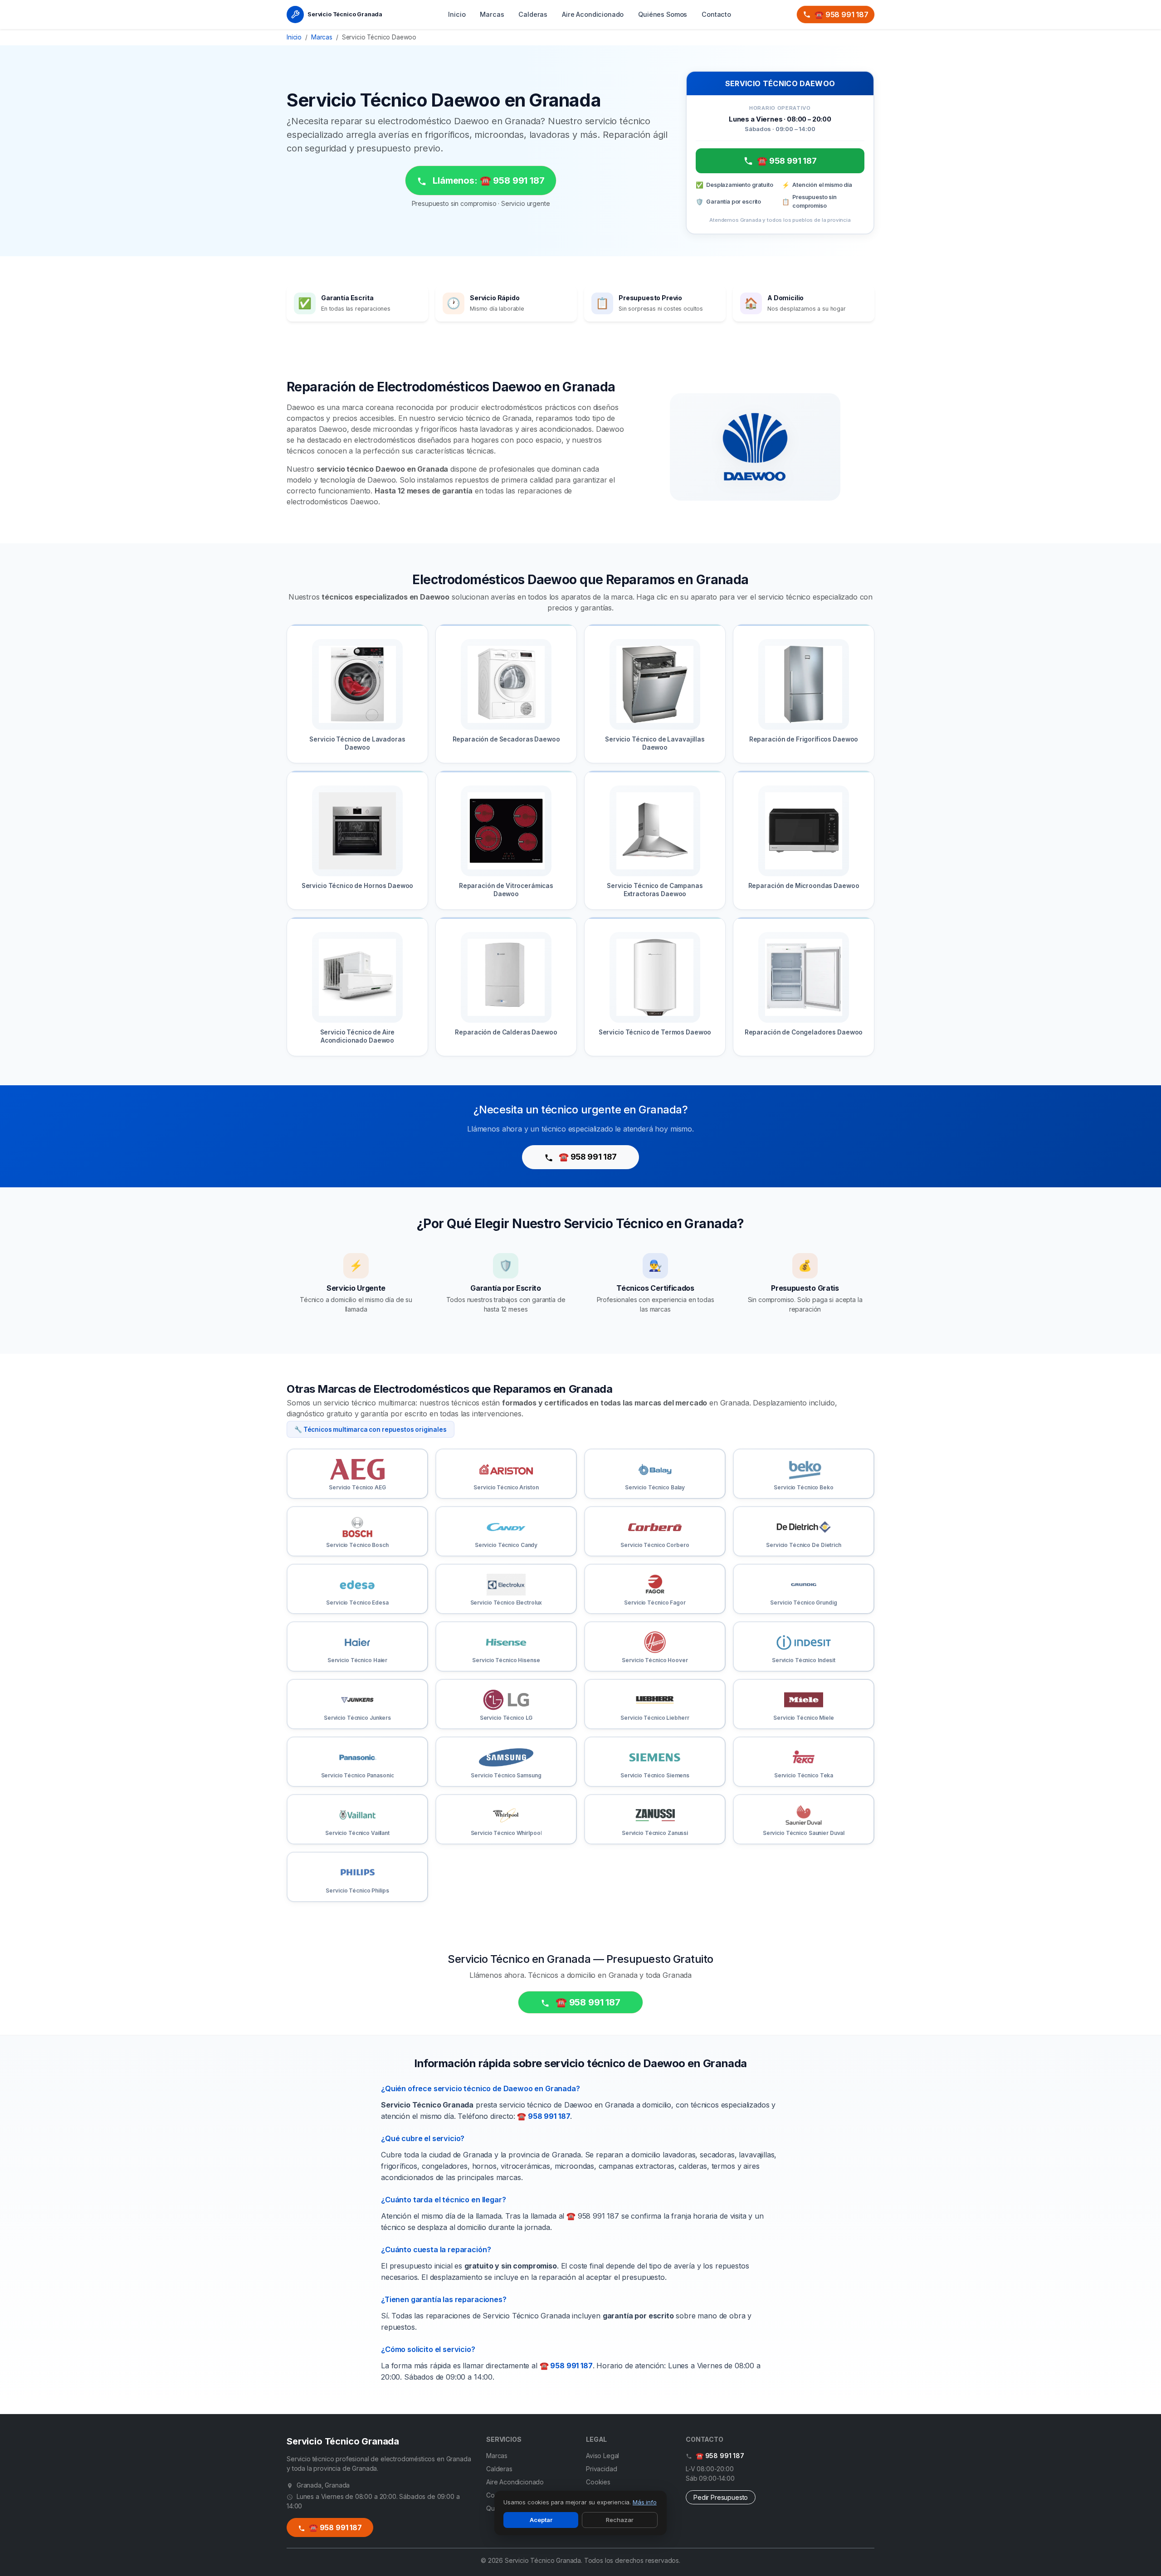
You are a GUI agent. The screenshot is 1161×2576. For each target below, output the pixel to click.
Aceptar (541, 2520)
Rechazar (620, 2520)
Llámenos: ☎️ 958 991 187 (487, 181)
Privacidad (601, 2469)
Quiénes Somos (663, 14)
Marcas (492, 14)
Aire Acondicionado (593, 14)
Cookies (598, 2482)
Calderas (533, 14)
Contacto (716, 14)
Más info (645, 2502)
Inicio (457, 14)
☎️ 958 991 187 (841, 15)
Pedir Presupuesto (721, 2497)
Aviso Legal (602, 2456)
